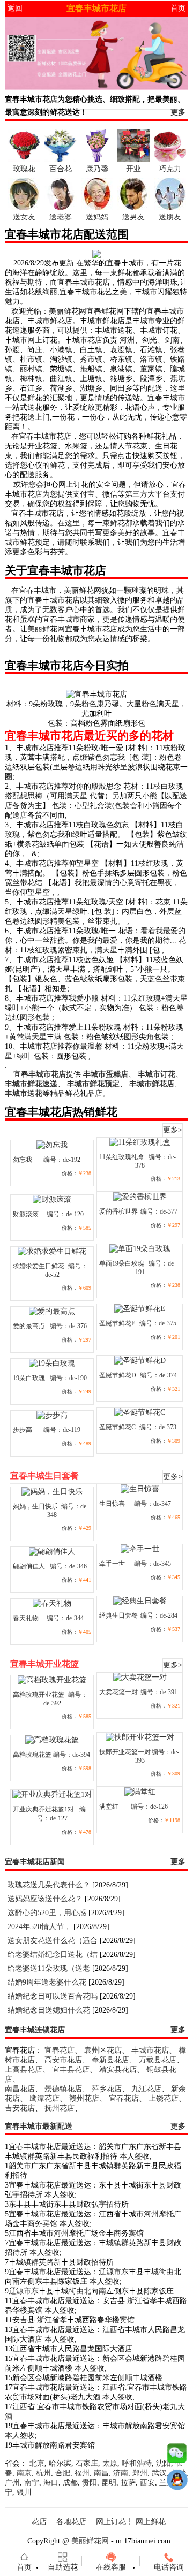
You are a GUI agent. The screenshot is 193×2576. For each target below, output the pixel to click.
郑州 (140, 2473)
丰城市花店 (150, 2050)
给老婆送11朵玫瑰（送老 (49, 1968)
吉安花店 (20, 2108)
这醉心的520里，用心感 (47, 1913)
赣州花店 (84, 2098)
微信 (177, 2456)
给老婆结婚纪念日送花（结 (53, 1954)
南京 (24, 2473)
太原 (110, 2463)
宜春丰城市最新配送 (39, 2126)
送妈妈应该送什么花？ (45, 1899)
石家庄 (87, 2463)
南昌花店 (20, 2089)
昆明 (109, 2483)
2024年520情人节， (39, 1927)
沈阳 (164, 2463)
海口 (51, 2483)
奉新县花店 (110, 2060)
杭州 (43, 2473)
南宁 (32, 2483)
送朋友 (170, 217)
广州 (12, 2483)
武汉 (159, 2473)
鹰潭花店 (44, 2098)
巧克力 (170, 169)
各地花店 (71, 2522)
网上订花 (111, 2522)
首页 (178, 8)
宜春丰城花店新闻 (35, 1862)
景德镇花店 (63, 2089)
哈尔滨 (60, 2463)
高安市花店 (63, 2060)
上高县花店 (24, 2070)
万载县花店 (158, 2060)
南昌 (101, 2473)
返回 (15, 8)
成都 (70, 2483)
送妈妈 (97, 217)
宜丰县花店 (71, 2070)
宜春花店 (60, 2050)
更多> (173, 1130)
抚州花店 (60, 2108)
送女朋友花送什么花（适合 (53, 1941)
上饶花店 (164, 2098)
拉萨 (128, 2483)
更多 (178, 112)
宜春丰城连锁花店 (35, 2030)
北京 (37, 2463)
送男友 (133, 217)
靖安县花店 (118, 2070)
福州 (82, 2473)
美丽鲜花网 (90, 2541)
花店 (39, 2522)
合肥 (63, 2473)
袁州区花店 (103, 2050)
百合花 (61, 169)
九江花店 (146, 2089)
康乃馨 (97, 169)
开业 (133, 169)
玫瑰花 (24, 169)
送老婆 (61, 217)
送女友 (24, 217)
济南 (121, 2473)
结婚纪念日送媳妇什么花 (49, 2010)
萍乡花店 (107, 2089)
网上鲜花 (151, 2522)
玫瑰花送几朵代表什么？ (49, 1885)
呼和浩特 (137, 2463)
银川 (24, 2492)
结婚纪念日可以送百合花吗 (53, 1996)
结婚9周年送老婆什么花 (47, 1982)
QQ (177, 2482)
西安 (147, 2483)
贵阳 (90, 2483)
